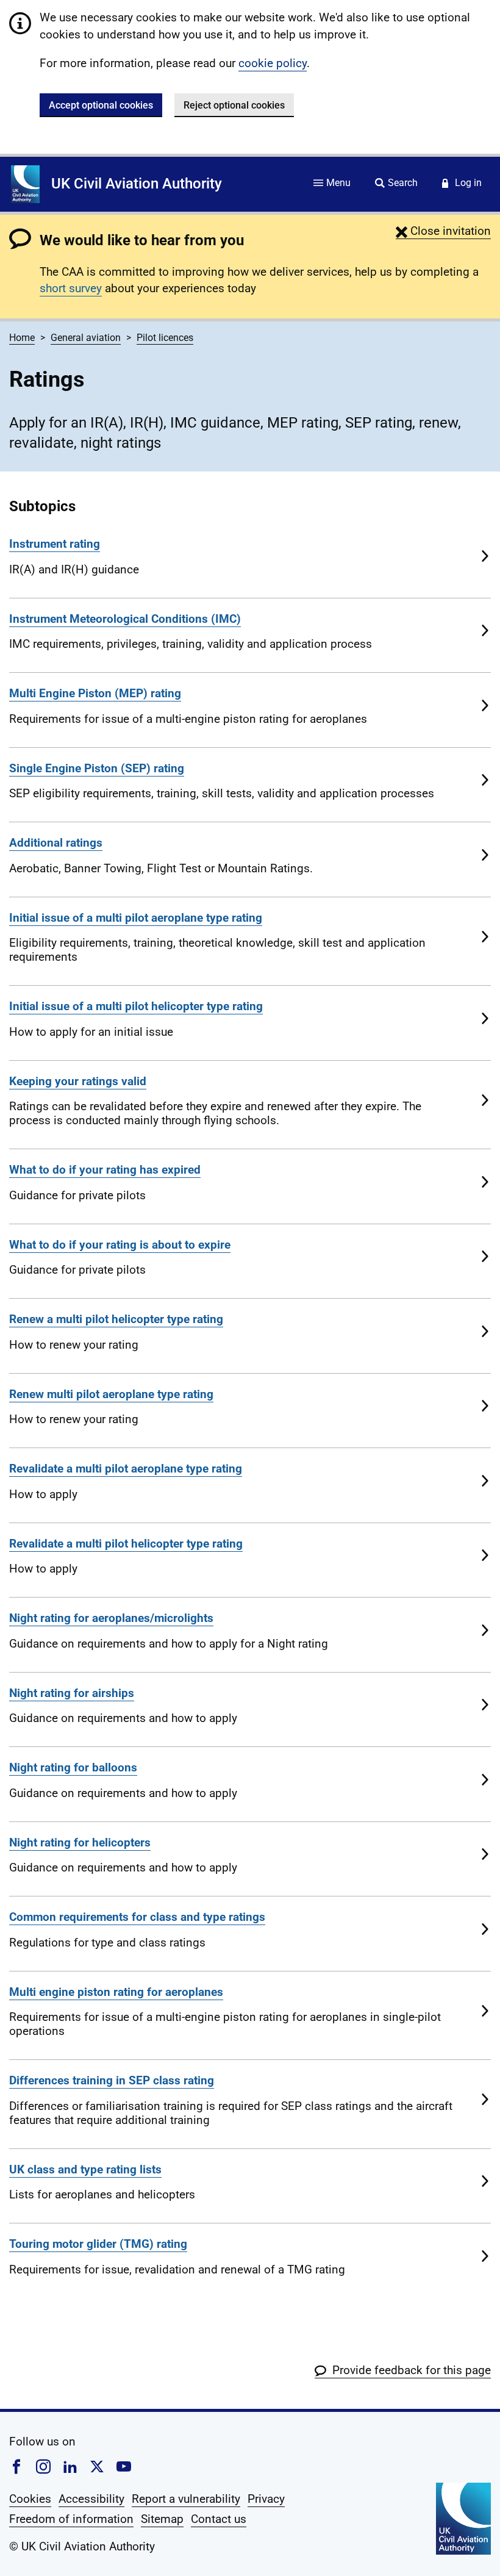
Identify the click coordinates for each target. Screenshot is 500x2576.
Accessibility (91, 2499)
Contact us (219, 2519)
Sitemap (162, 2519)
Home (22, 338)
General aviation (86, 338)
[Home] (25, 184)
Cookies (30, 2499)
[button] (443, 231)
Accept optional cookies (101, 105)
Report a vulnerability (186, 2499)
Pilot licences (165, 338)
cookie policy (273, 63)
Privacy (266, 2499)
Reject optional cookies (234, 105)
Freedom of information (71, 2519)
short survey (71, 288)
